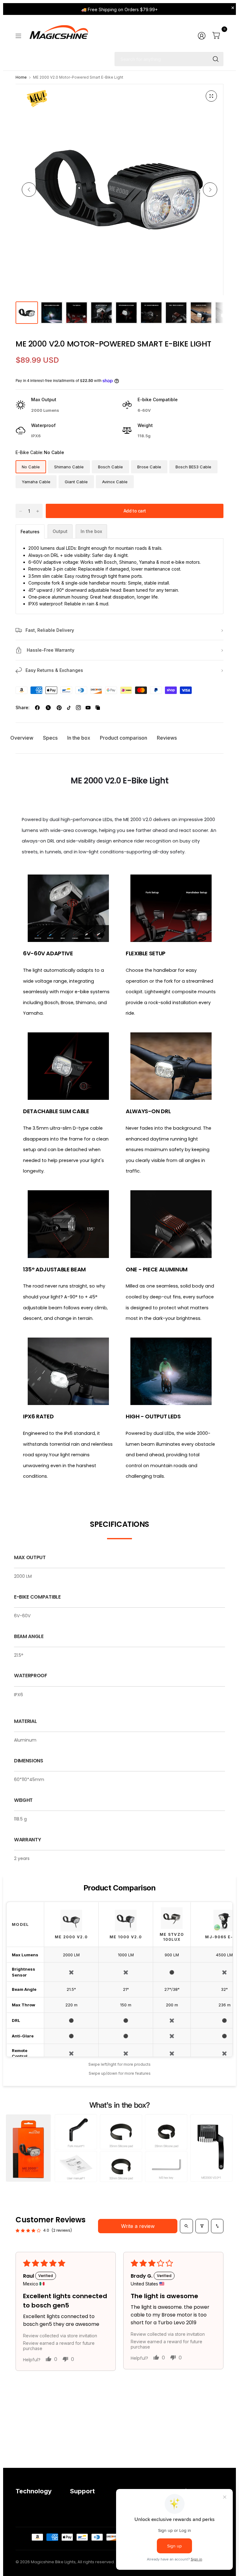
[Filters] (202, 2226)
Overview (22, 738)
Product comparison (124, 738)
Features (30, 532)
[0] (216, 36)
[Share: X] (48, 708)
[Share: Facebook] (37, 708)
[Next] (210, 190)
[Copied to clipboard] (98, 708)
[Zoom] (211, 96)
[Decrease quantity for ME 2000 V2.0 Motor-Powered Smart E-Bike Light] (21, 511)
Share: (23, 708)
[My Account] (202, 36)
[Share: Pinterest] (59, 708)
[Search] (216, 59)
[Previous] (29, 190)
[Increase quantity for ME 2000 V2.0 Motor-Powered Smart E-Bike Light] (38, 511)
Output (60, 531)
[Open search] (186, 2226)
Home (21, 77)
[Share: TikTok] (69, 708)
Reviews (167, 738)
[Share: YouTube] (88, 708)
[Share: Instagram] (78, 708)
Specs (50, 738)
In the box (91, 531)
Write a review (138, 2226)
